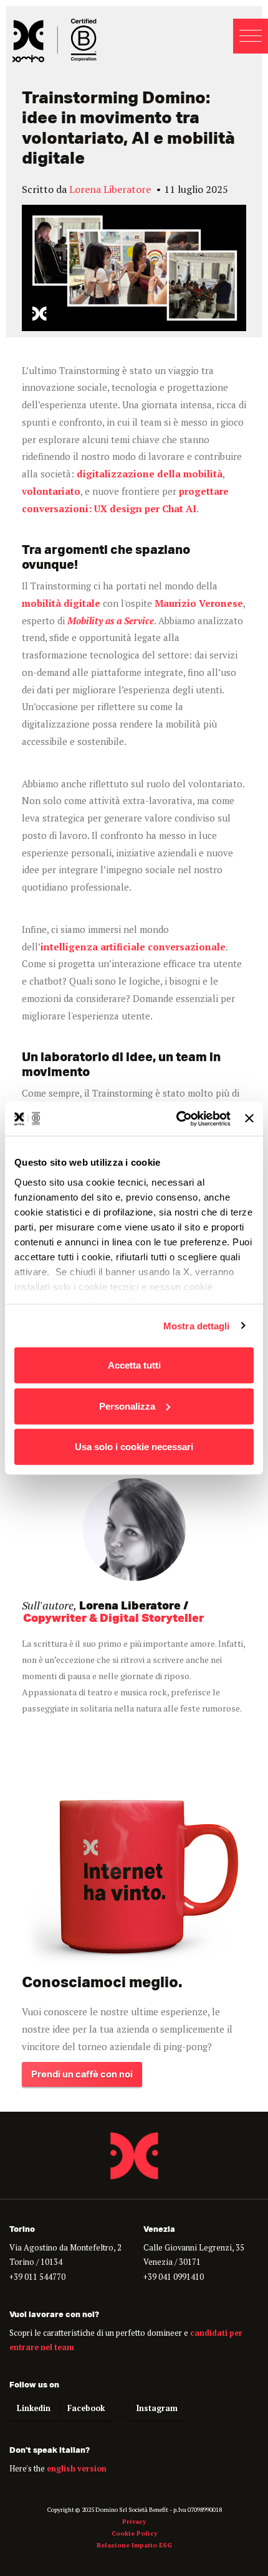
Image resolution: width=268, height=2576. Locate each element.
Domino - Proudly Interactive (134, 2155)
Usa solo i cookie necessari (134, 1447)
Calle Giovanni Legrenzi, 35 (194, 2248)
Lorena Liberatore (110, 189)
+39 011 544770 (37, 2277)
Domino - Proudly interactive (55, 40)
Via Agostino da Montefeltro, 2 (65, 2248)
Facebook (86, 2408)
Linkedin (34, 2408)
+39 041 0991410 (174, 2277)
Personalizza (127, 1406)
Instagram (157, 2408)
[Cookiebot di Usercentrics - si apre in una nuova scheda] (176, 1118)
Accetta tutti (134, 1365)
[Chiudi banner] (249, 1118)
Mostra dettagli (197, 1325)
